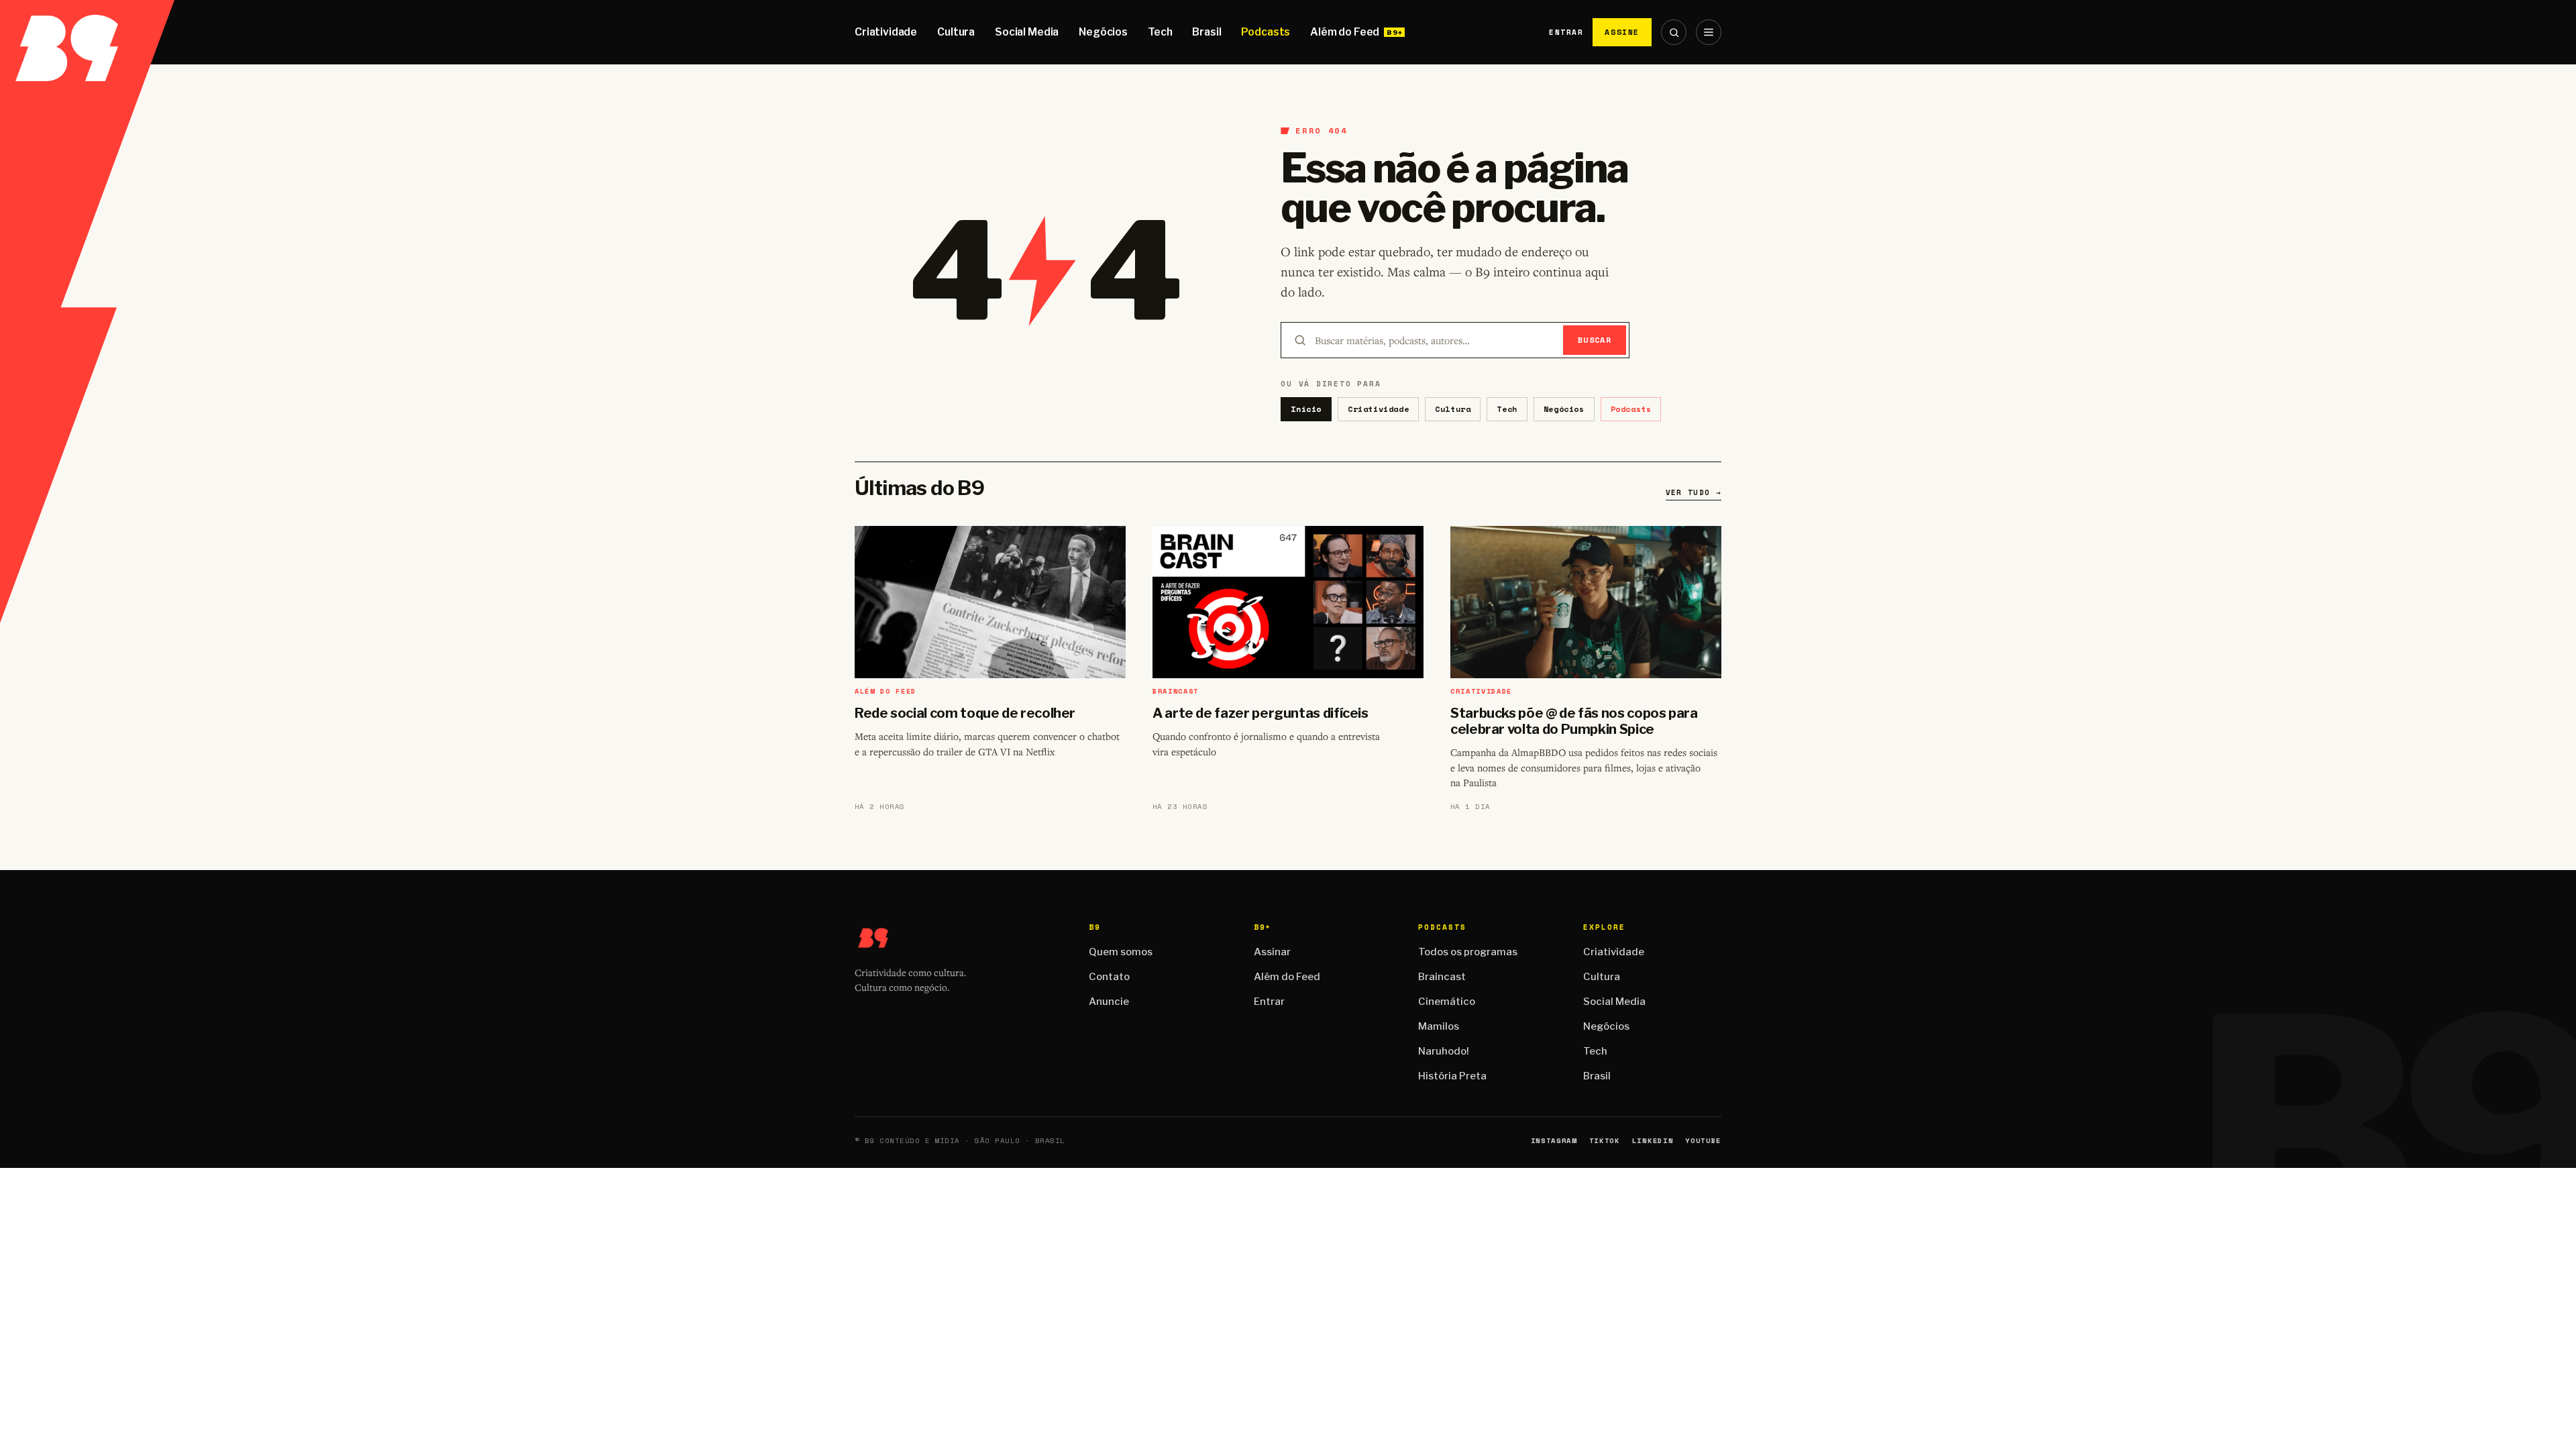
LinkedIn (1653, 1141)
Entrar (1566, 32)
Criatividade (886, 32)
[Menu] (1709, 32)
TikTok (1605, 1141)
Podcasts (1266, 32)
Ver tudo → (1694, 492)
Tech (1160, 32)
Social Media (1027, 32)
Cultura (956, 32)
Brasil (1206, 32)
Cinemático (1447, 1002)
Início (1306, 409)
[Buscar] (1674, 32)
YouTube (1703, 1141)
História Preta (1452, 1076)
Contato (1109, 977)
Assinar (1272, 952)
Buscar (1595, 340)
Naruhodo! (1444, 1051)
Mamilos (1439, 1026)
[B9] (87, 32)
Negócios (1103, 32)
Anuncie (1109, 1002)
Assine (1622, 32)
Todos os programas (1468, 952)
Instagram (1554, 1141)
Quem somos (1121, 952)
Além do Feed (1345, 32)
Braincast (1442, 977)
